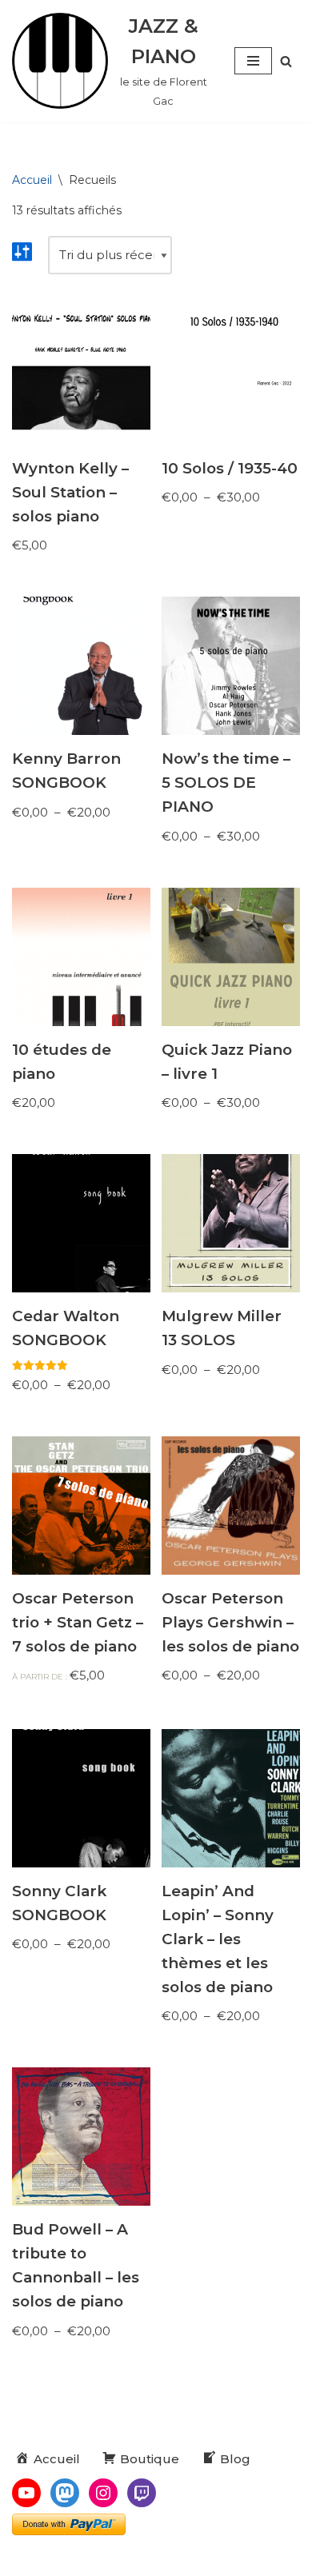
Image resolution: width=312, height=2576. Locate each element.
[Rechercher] (286, 61)
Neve (76, 2560)
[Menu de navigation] (253, 61)
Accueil (32, 180)
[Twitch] (142, 2493)
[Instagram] (103, 2493)
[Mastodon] (65, 2493)
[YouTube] (26, 2493)
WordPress (219, 2560)
